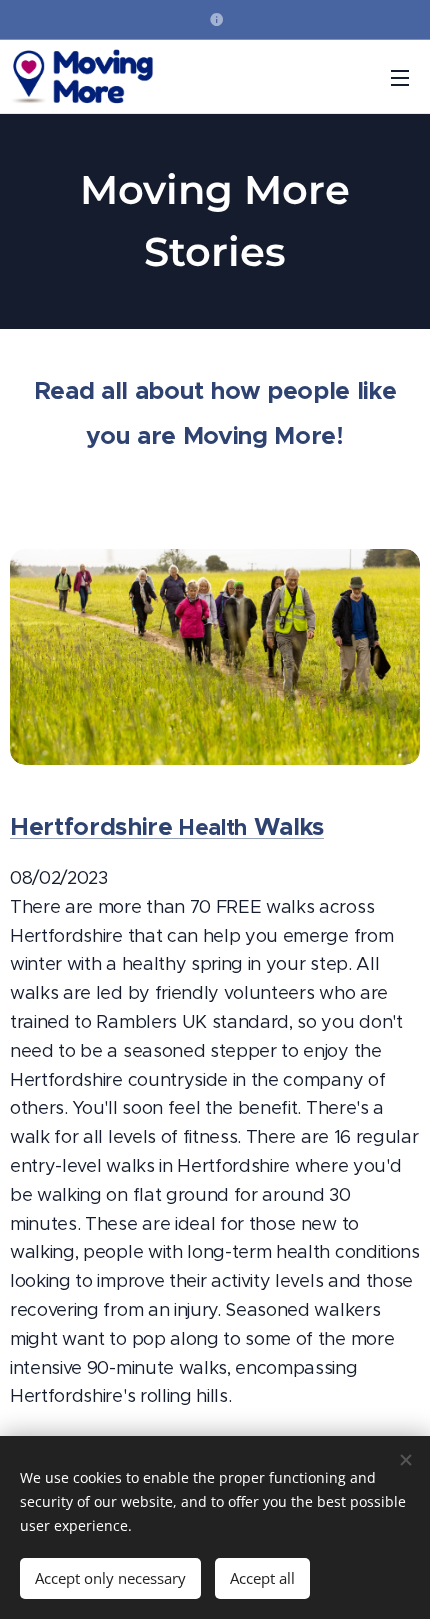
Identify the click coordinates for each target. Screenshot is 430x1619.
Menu (400, 77)
